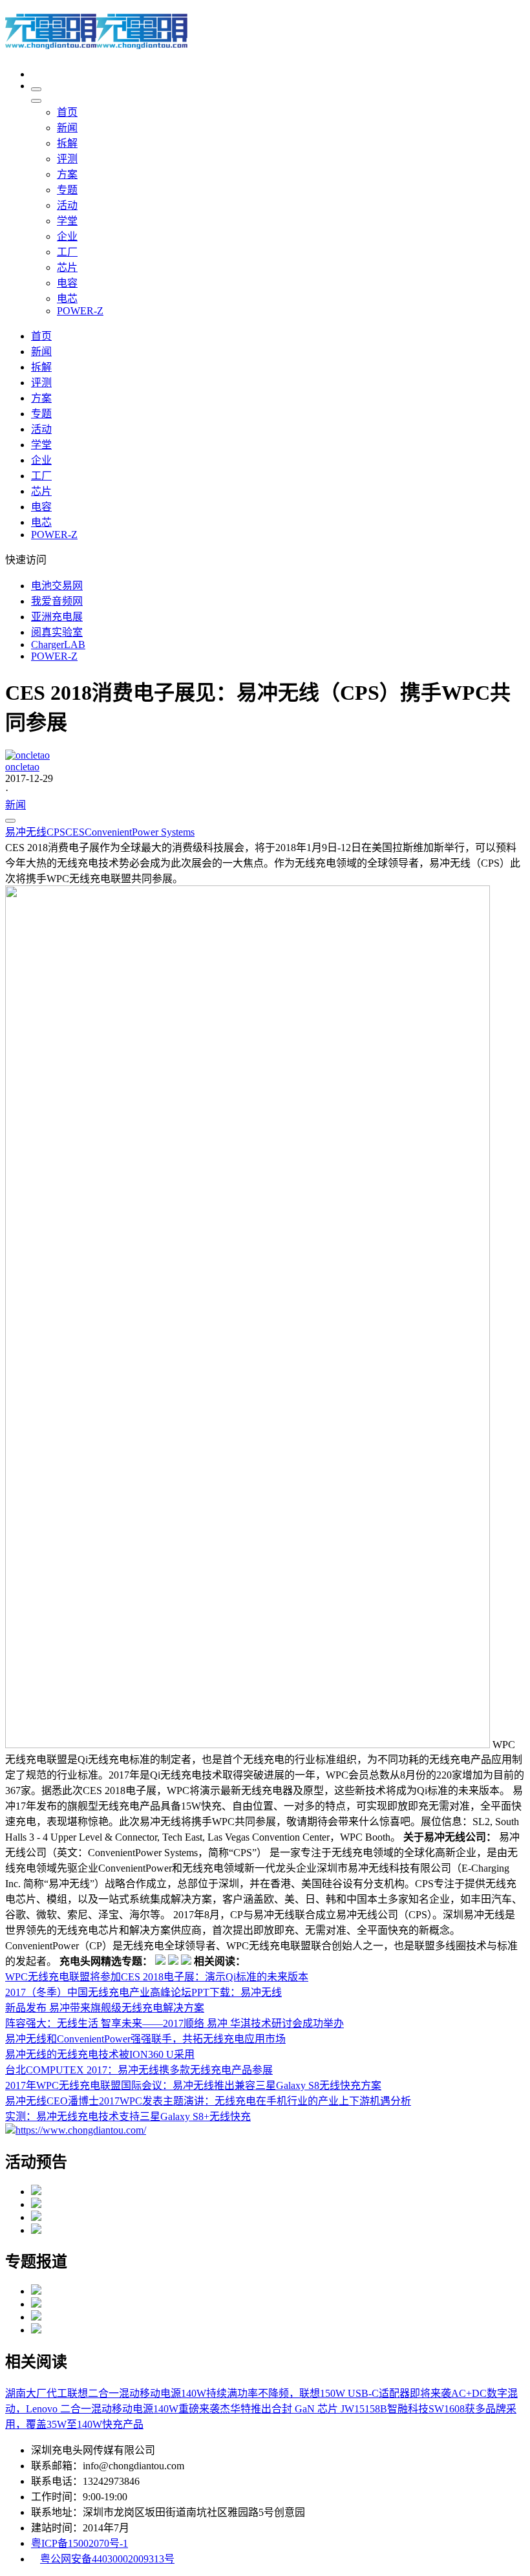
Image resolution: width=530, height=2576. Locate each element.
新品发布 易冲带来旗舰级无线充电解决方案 (105, 2008)
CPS (56, 832)
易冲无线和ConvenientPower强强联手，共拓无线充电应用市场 (145, 2039)
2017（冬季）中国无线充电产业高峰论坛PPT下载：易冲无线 (143, 1992)
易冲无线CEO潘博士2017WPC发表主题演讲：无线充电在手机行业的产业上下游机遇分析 (208, 2101)
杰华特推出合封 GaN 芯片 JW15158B (303, 2409)
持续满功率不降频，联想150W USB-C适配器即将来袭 (329, 2393)
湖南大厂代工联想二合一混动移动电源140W (106, 2393)
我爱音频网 (57, 601)
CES (75, 832)
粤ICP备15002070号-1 (79, 2543)
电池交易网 (57, 586)
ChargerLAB (58, 644)
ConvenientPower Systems (140, 832)
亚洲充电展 (57, 617)
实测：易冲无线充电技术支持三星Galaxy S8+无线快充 (128, 2116)
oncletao (22, 767)
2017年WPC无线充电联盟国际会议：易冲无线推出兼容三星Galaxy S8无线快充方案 (193, 2085)
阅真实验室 (57, 632)
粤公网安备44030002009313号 (107, 2559)
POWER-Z (54, 656)
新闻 (16, 805)
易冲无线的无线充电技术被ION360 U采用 (100, 2054)
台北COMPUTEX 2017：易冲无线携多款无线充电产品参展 (139, 2070)
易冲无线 (26, 832)
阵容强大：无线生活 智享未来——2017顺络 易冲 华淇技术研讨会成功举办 (175, 2023)
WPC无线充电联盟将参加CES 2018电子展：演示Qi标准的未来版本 (157, 1977)
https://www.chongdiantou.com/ (81, 2130)
